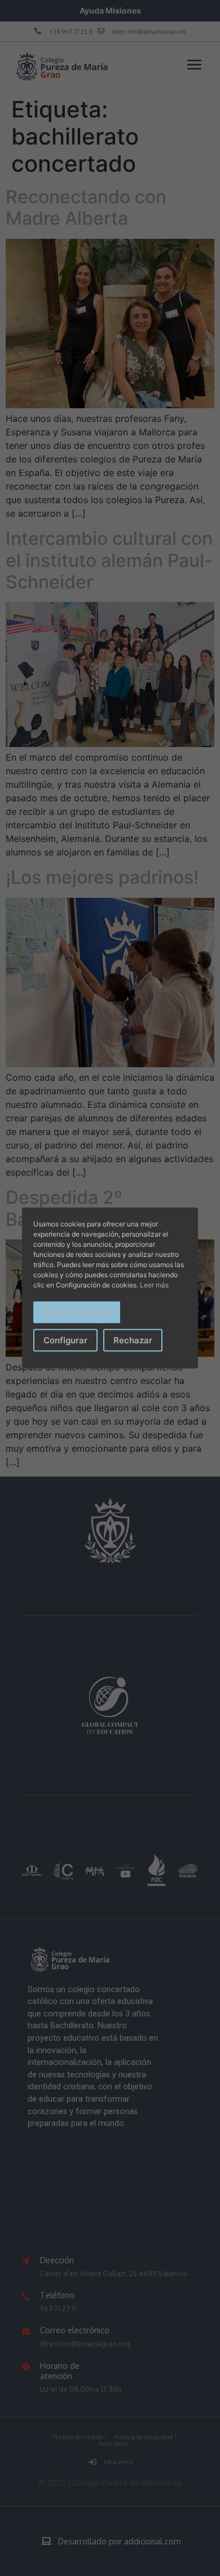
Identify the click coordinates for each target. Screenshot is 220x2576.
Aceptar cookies (77, 1312)
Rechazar (133, 1340)
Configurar (65, 1340)
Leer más (154, 1285)
